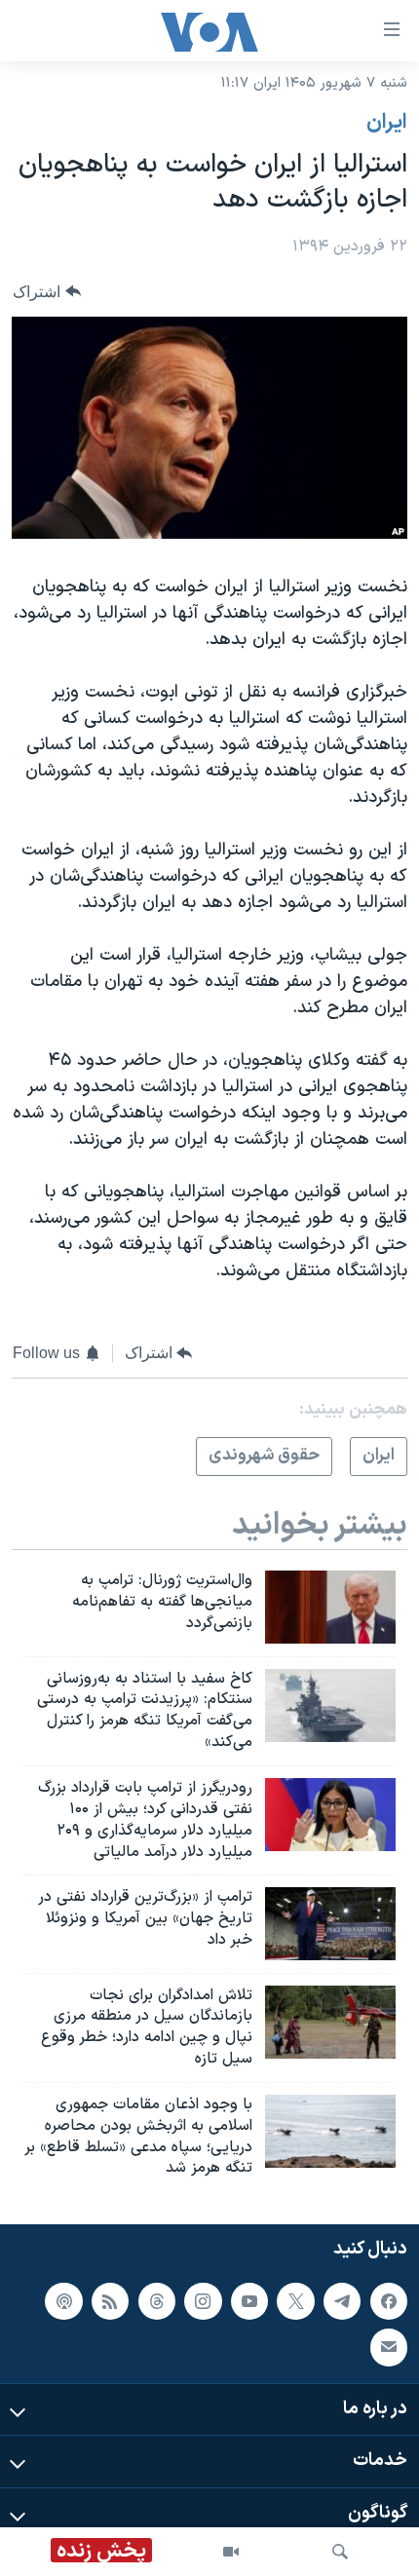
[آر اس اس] (110, 2301)
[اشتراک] (389, 2348)
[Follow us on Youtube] (249, 2301)
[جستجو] (340, 2552)
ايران (387, 123)
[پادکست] (63, 2301)
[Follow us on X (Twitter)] (295, 2301)
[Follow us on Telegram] (342, 2301)
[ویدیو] (231, 2552)
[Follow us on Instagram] (203, 2301)
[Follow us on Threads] (157, 2301)
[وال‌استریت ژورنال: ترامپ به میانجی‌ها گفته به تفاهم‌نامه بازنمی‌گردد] (330, 1607)
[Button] (47, 292)
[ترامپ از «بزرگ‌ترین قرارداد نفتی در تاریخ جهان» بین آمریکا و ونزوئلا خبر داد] (330, 1924)
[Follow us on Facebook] (389, 2301)
